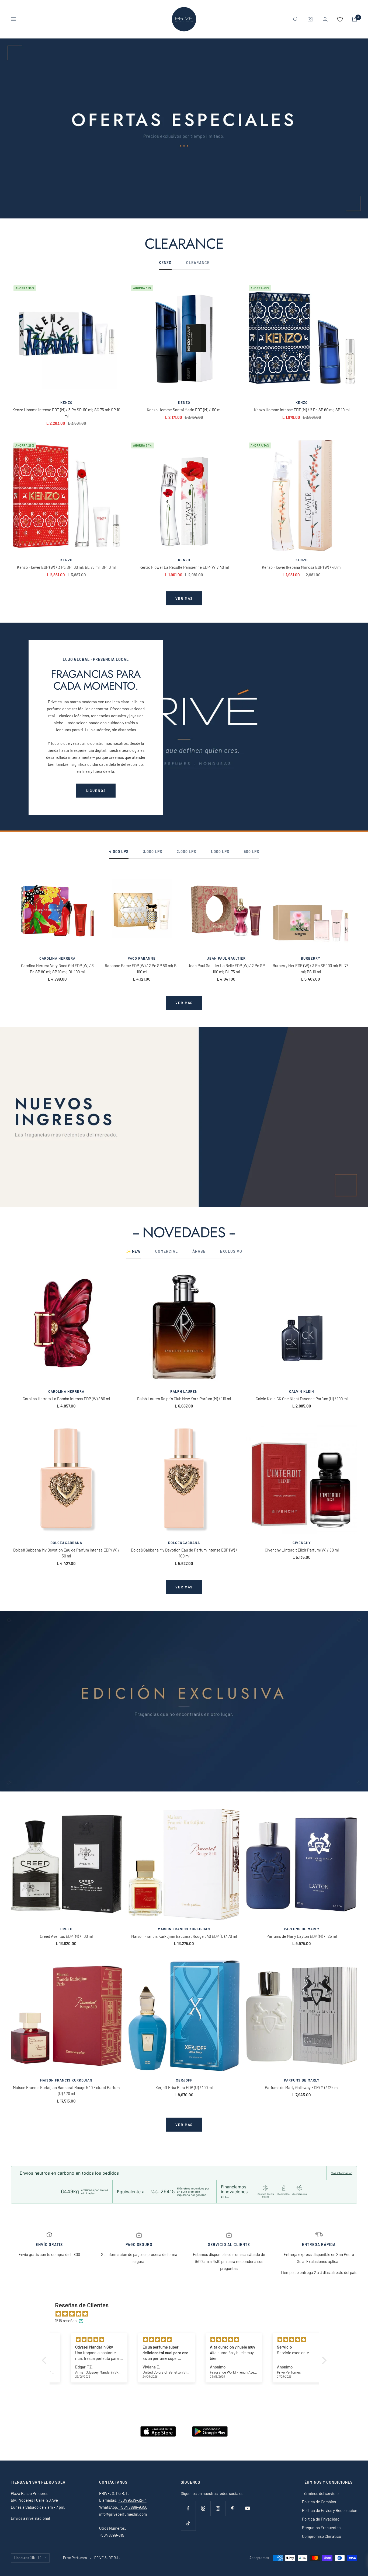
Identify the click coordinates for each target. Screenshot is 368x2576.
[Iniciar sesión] (325, 19)
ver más (184, 598)
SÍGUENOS (96, 791)
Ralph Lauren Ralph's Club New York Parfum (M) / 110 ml (184, 1399)
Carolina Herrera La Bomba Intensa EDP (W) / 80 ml (66, 1399)
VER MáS (184, 1003)
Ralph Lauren (184, 1391)
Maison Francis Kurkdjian (184, 1929)
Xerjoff (184, 2080)
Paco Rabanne (142, 958)
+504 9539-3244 (132, 2500)
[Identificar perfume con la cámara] (310, 19)
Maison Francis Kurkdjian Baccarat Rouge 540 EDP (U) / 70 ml (184, 1936)
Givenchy (302, 1543)
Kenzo (66, 402)
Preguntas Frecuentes (321, 2528)
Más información (342, 2173)
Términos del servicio (320, 2493)
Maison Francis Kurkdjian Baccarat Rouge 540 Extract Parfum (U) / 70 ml (66, 2091)
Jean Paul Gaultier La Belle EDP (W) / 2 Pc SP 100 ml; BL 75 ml (226, 969)
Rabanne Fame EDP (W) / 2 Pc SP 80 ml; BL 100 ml (142, 969)
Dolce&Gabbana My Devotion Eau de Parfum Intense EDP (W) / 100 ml (184, 1553)
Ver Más (184, 1587)
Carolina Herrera (57, 958)
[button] (45, 2360)
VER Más (184, 2125)
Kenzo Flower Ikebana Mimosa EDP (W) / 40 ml (302, 567)
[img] (187, 2314)
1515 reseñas (66, 2321)
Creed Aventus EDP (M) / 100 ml (66, 1936)
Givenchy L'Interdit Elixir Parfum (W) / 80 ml (302, 1550)
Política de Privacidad (321, 2519)
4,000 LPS (119, 852)
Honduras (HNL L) (28, 2558)
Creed (66, 1929)
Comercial (166, 1251)
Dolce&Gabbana (66, 1543)
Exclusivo (231, 1251)
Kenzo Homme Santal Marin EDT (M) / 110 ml (184, 410)
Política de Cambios (319, 2502)
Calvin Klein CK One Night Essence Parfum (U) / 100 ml (302, 1399)
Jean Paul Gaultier (226, 958)
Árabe (199, 1251)
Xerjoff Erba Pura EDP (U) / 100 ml (184, 2087)
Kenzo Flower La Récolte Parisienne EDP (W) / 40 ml (184, 567)
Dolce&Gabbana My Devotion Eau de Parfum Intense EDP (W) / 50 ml (66, 1553)
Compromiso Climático (322, 2536)
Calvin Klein (302, 1391)
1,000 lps (220, 852)
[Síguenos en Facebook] (188, 2508)
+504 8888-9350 (133, 2507)
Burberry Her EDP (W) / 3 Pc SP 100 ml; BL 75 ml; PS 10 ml (311, 969)
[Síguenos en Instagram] (218, 2508)
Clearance (198, 263)
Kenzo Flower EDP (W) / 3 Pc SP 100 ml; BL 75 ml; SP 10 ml (66, 567)
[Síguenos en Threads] (203, 2508)
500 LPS (251, 852)
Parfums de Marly (302, 1929)
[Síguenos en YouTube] (247, 2508)
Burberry (311, 958)
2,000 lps (186, 852)
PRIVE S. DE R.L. (107, 2558)
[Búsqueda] (296, 19)
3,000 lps (153, 852)
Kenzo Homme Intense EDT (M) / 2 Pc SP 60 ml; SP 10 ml (302, 410)
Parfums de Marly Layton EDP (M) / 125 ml (302, 1936)
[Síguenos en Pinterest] (233, 2508)
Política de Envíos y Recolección (330, 2510)
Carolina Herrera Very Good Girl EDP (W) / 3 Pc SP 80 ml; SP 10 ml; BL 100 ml (57, 969)
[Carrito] (355, 19)
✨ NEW (133, 1251)
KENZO (165, 263)
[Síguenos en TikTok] (188, 2523)
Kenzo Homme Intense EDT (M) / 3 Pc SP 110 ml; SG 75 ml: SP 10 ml (66, 413)
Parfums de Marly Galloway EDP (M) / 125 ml (302, 2087)
